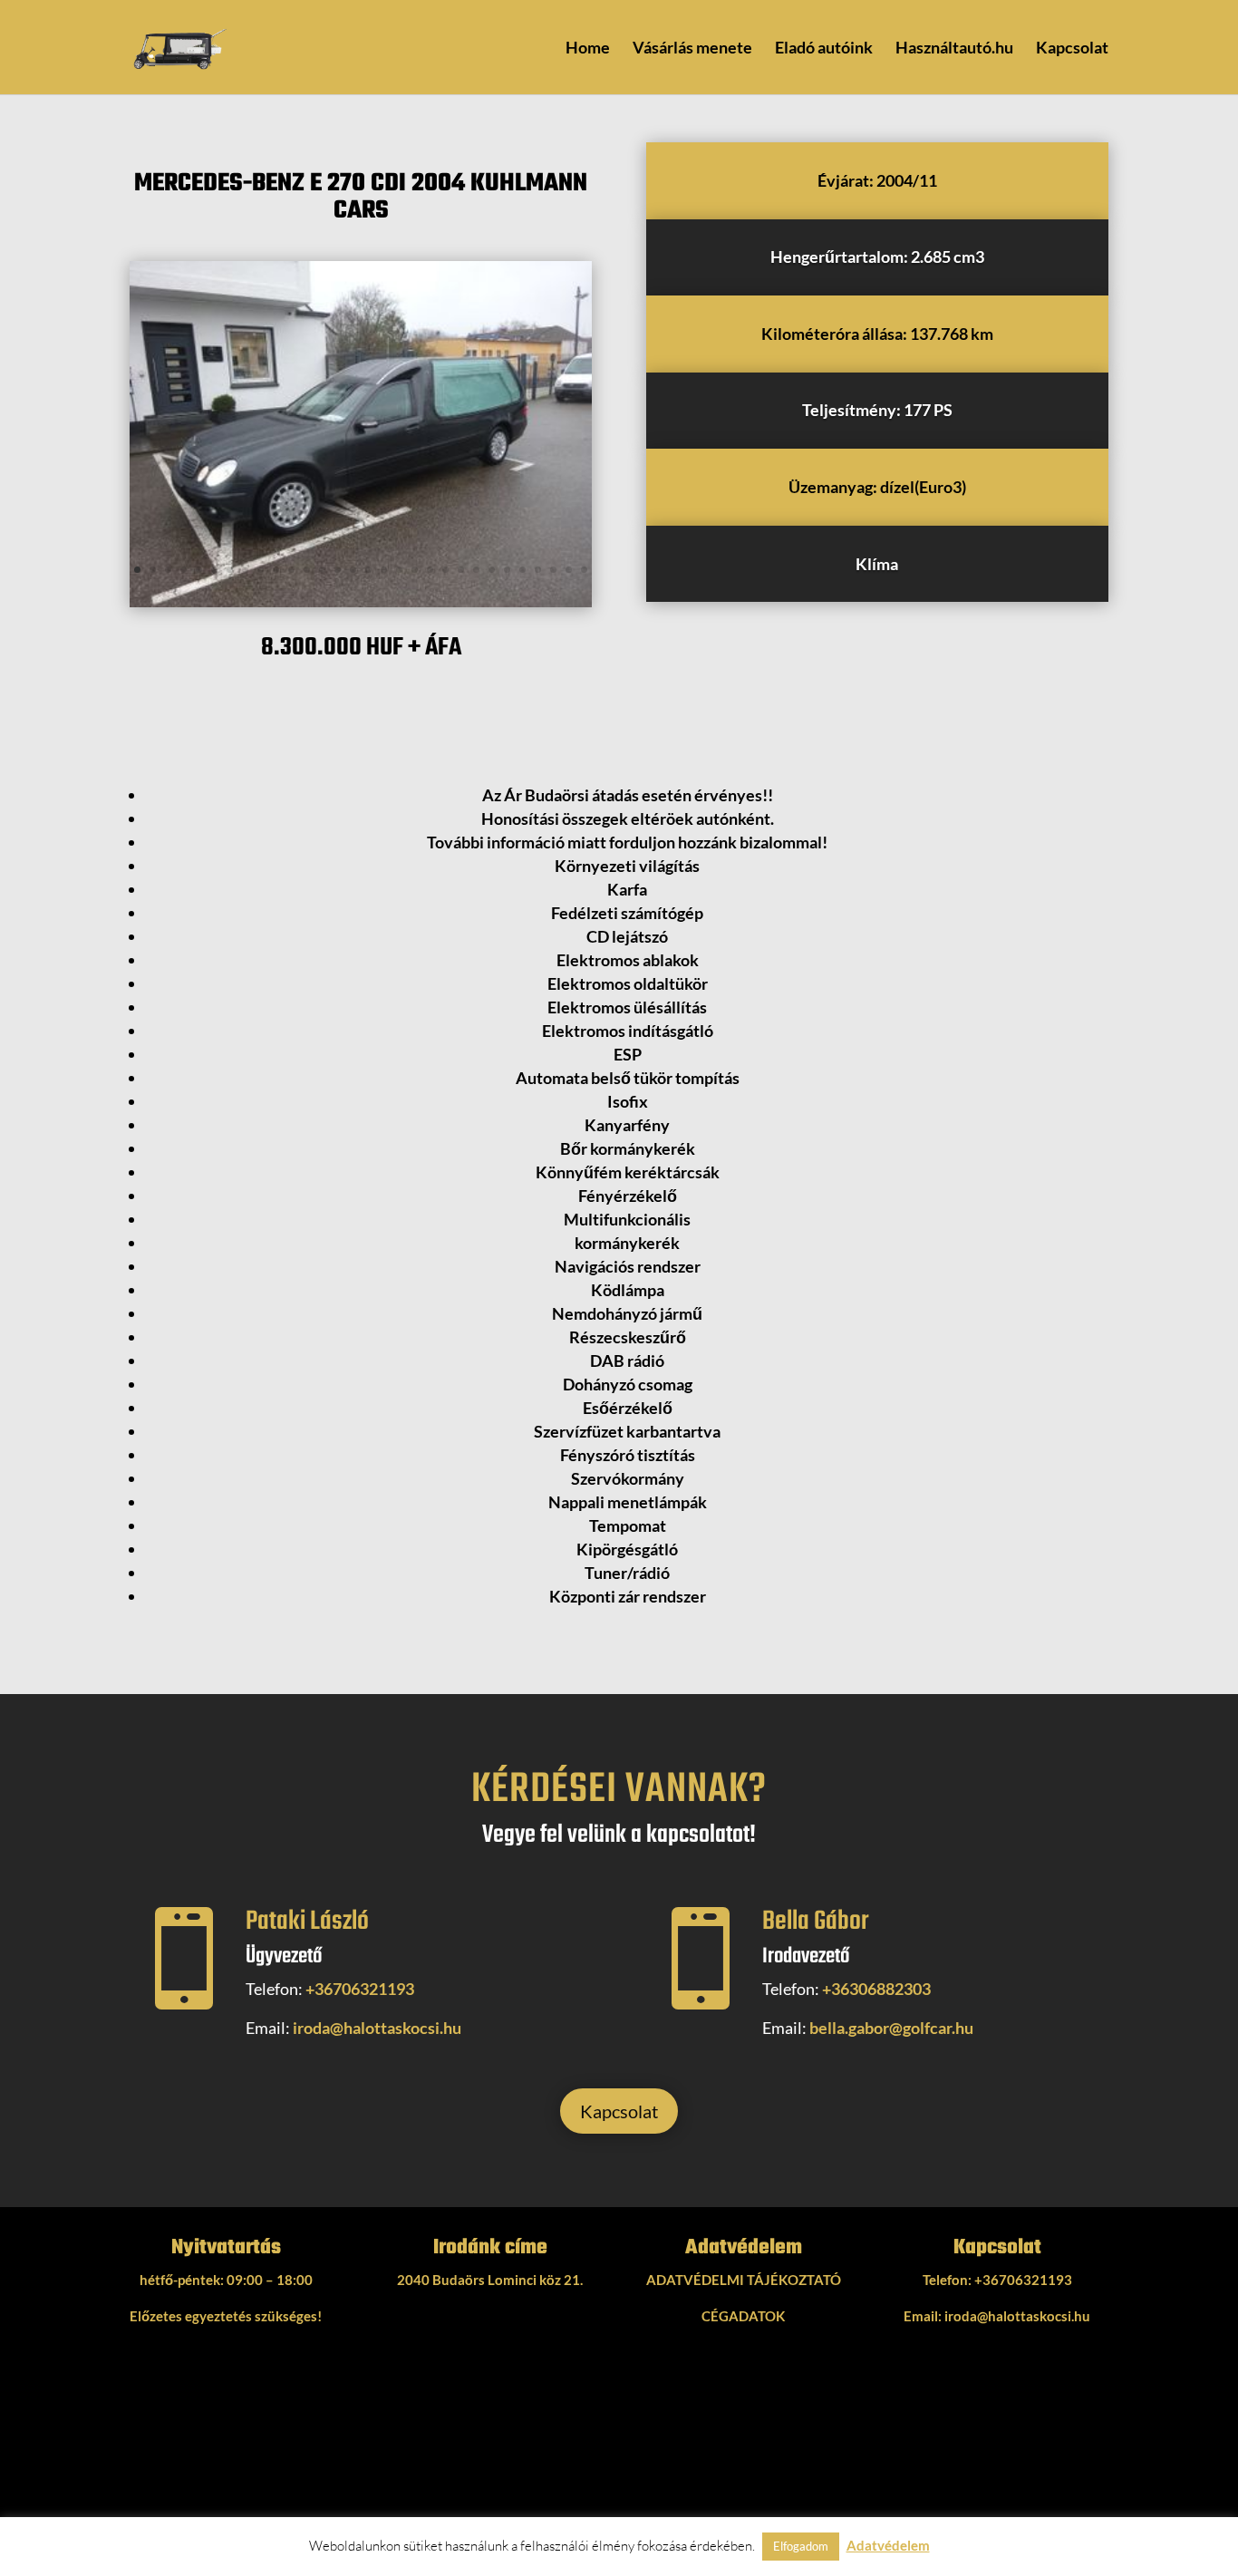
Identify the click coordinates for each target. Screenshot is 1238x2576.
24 (492, 570)
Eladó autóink (824, 49)
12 (307, 570)
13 (322, 570)
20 (430, 570)
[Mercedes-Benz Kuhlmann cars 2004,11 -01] (361, 607)
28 (553, 570)
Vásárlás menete (692, 49)
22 (461, 570)
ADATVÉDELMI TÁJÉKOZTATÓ (744, 2280)
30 (584, 570)
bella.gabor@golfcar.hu (891, 2028)
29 (569, 570)
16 (368, 570)
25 (507, 570)
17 (384, 570)
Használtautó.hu (954, 49)
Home (588, 49)
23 (476, 570)
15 (353, 570)
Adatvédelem (888, 2545)
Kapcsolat (1072, 49)
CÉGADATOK (743, 2316)
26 (522, 570)
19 (415, 570)
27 (538, 570)
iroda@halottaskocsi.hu (377, 2028)
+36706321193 (360, 1989)
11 (291, 570)
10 (276, 570)
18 (399, 570)
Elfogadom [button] (801, 2546)
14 (338, 570)
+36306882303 (876, 1989)
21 (445, 570)
